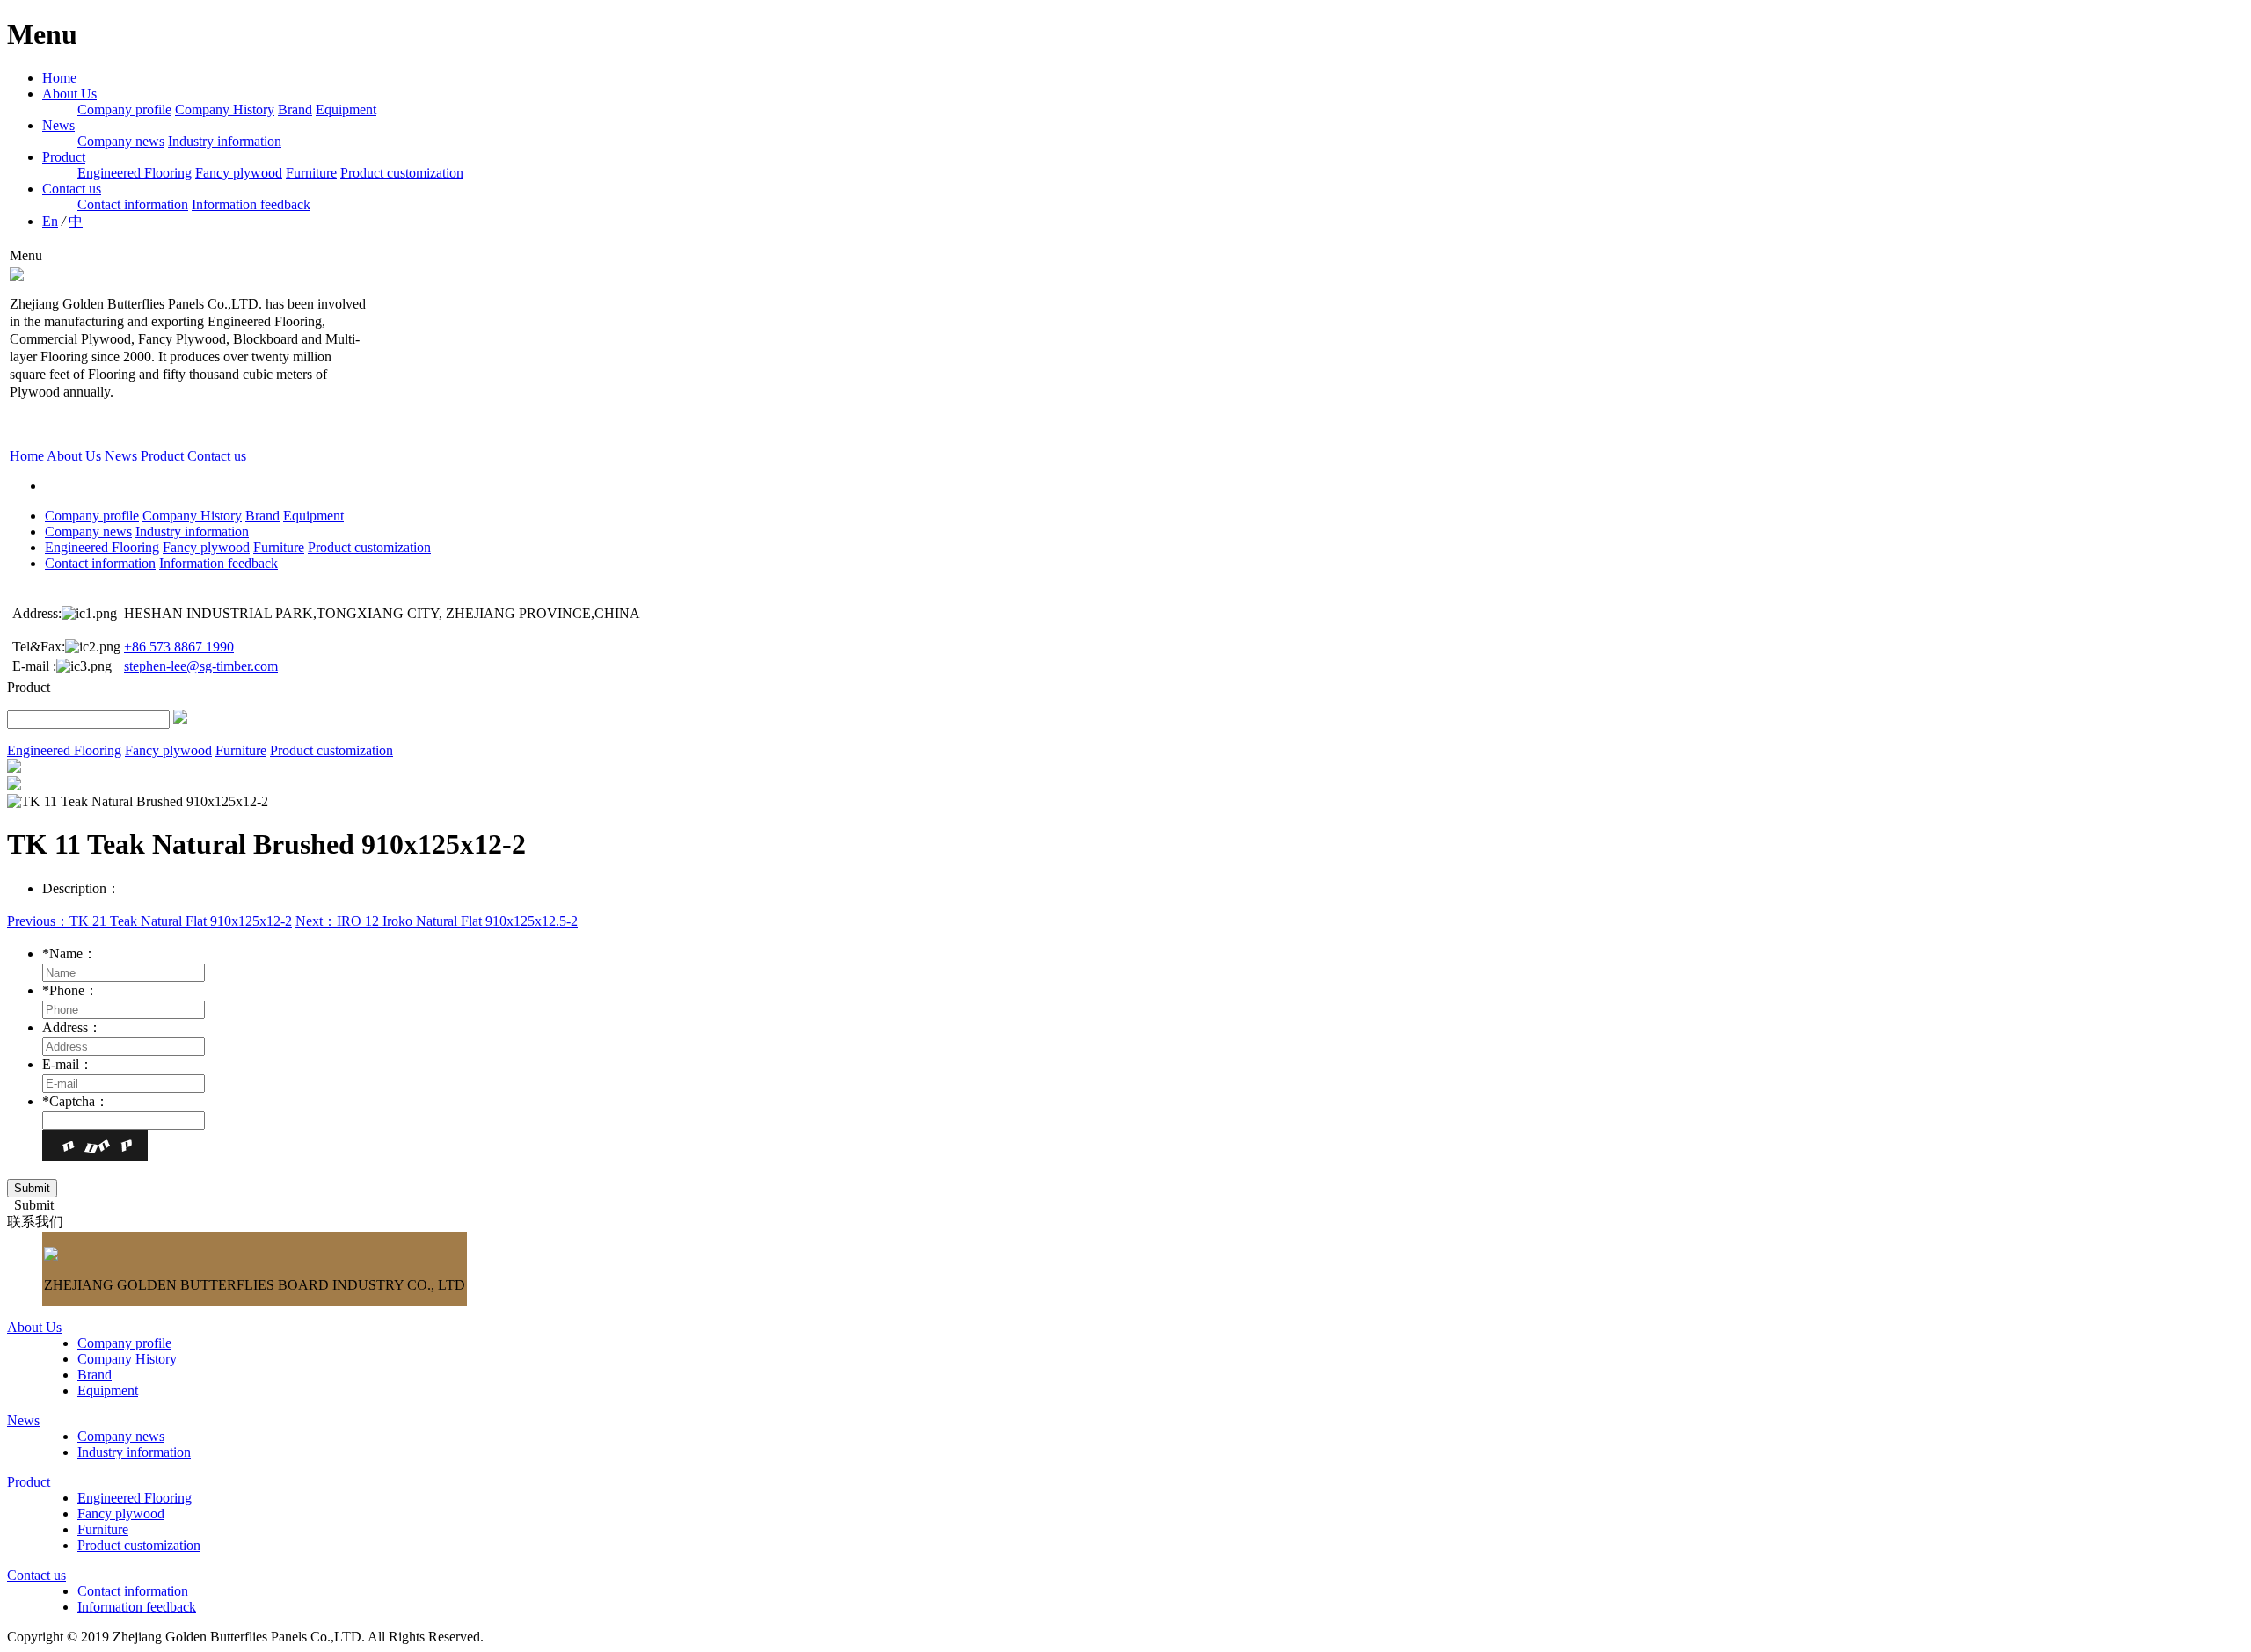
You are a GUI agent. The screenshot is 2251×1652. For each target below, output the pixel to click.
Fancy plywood (239, 173)
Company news (121, 141)
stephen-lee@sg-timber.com (201, 666)
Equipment (346, 109)
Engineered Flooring (135, 173)
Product (64, 157)
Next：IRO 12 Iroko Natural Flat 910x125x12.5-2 (437, 921)
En (50, 221)
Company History (225, 109)
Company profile (124, 109)
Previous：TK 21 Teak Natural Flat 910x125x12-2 (149, 921)
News (58, 125)
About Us (69, 94)
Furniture (311, 173)
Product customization (402, 173)
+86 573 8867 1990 (179, 647)
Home (59, 78)
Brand (295, 109)
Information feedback (251, 204)
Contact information (133, 204)
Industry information (225, 141)
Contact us (72, 189)
